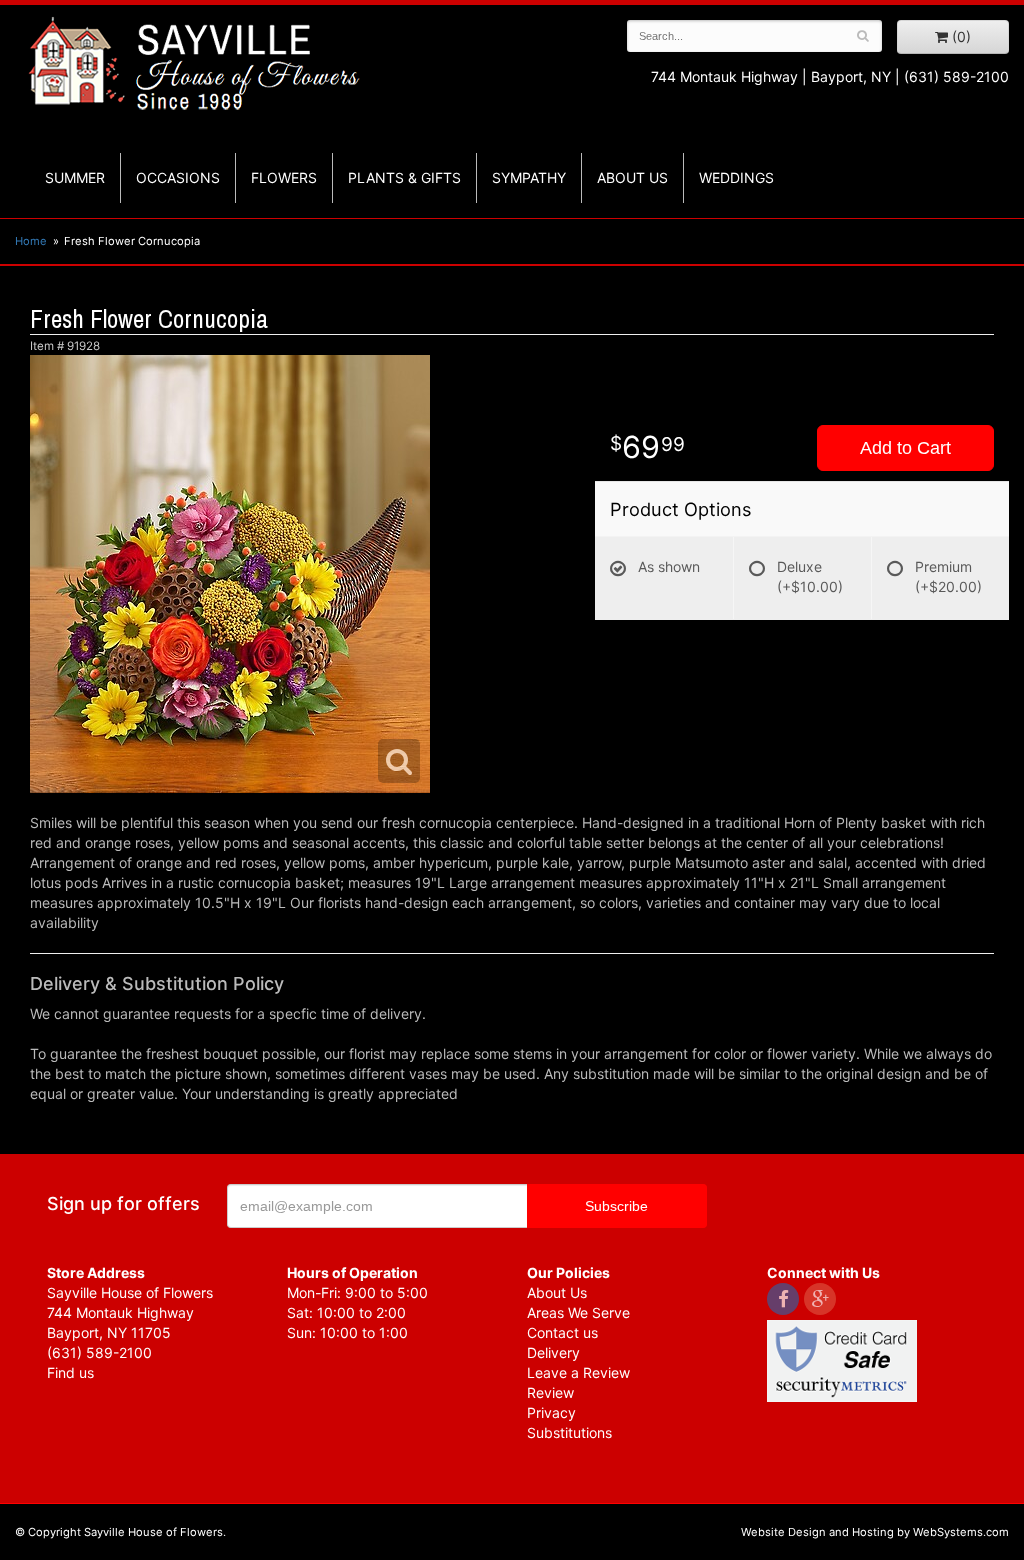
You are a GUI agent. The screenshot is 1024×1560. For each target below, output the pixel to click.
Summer (75, 177)
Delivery (553, 1352)
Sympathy (529, 177)
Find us (70, 1372)
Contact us (562, 1332)
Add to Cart (905, 448)
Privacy (551, 1412)
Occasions (178, 177)
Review (550, 1392)
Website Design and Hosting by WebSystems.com (875, 1532)
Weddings (736, 177)
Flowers (284, 177)
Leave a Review (578, 1372)
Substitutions (569, 1432)
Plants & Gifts (404, 177)
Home (31, 241)
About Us (557, 1292)
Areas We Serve (578, 1312)
